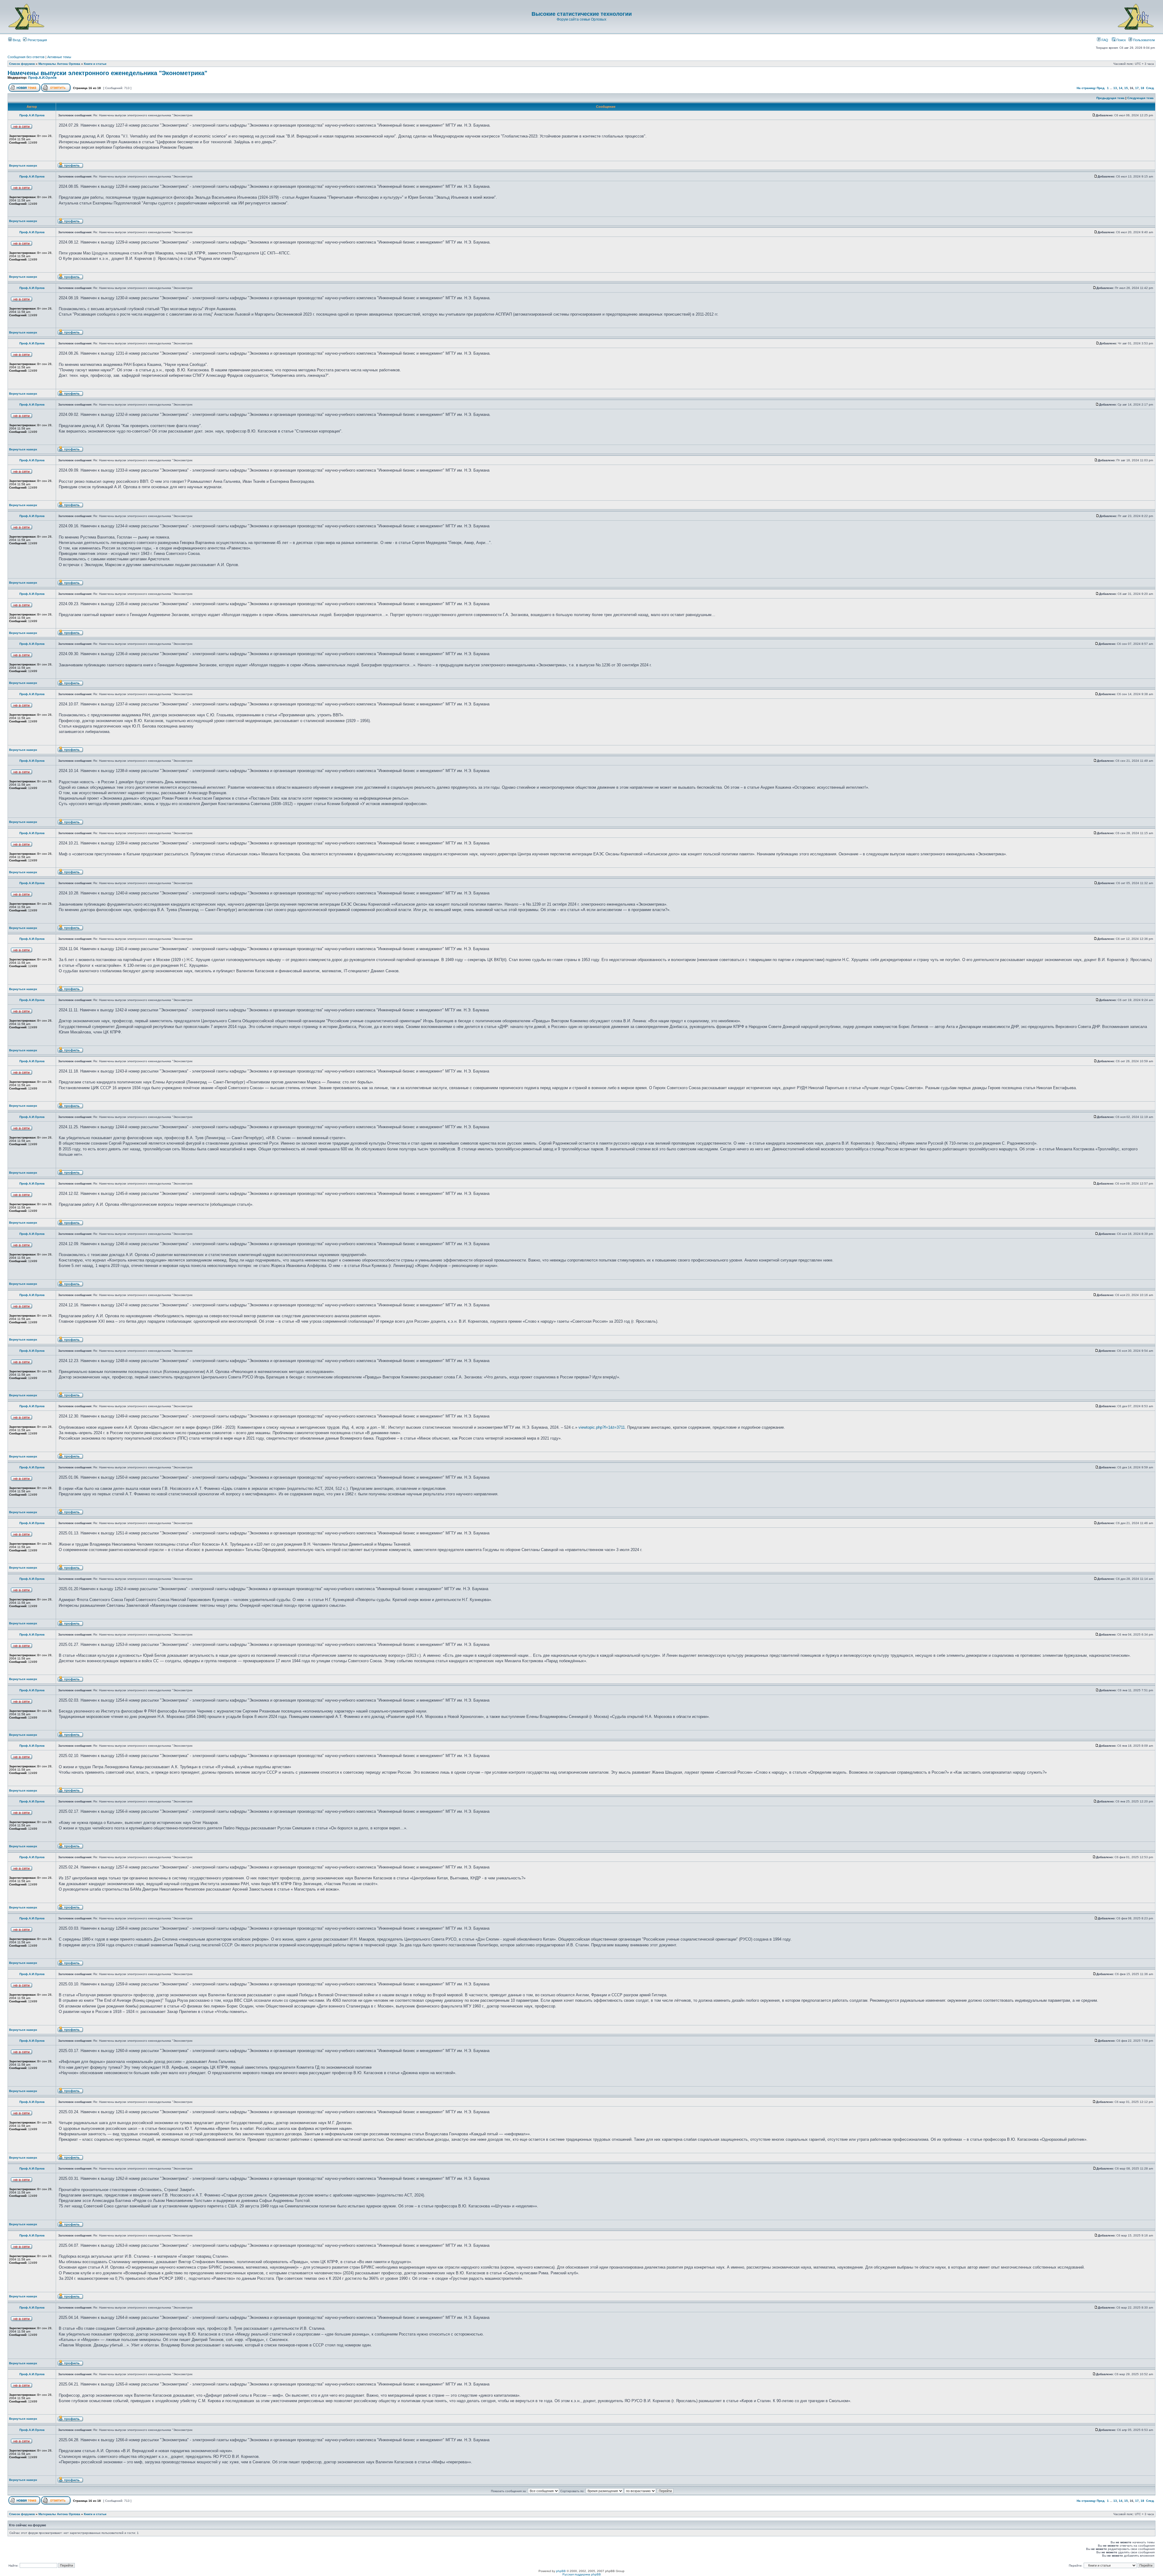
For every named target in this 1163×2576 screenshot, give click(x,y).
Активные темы (59, 57)
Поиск (1121, 40)
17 (1137, 88)
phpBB (561, 2571)
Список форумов (22, 64)
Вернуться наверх (23, 166)
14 (1121, 88)
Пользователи (1143, 40)
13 (1115, 88)
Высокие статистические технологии (582, 14)
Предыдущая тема (1110, 98)
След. (1150, 88)
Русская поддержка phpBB (582, 2574)
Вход (16, 40)
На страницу (1086, 88)
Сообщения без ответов (26, 57)
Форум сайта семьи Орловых (581, 19)
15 (1126, 88)
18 (1142, 88)
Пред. (1101, 88)
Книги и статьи (95, 64)
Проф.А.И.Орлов (42, 78)
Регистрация (37, 40)
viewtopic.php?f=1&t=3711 (602, 1427)
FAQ (1104, 40)
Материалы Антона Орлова (59, 64)
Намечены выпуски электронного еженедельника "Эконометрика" (107, 73)
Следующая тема (1140, 98)
